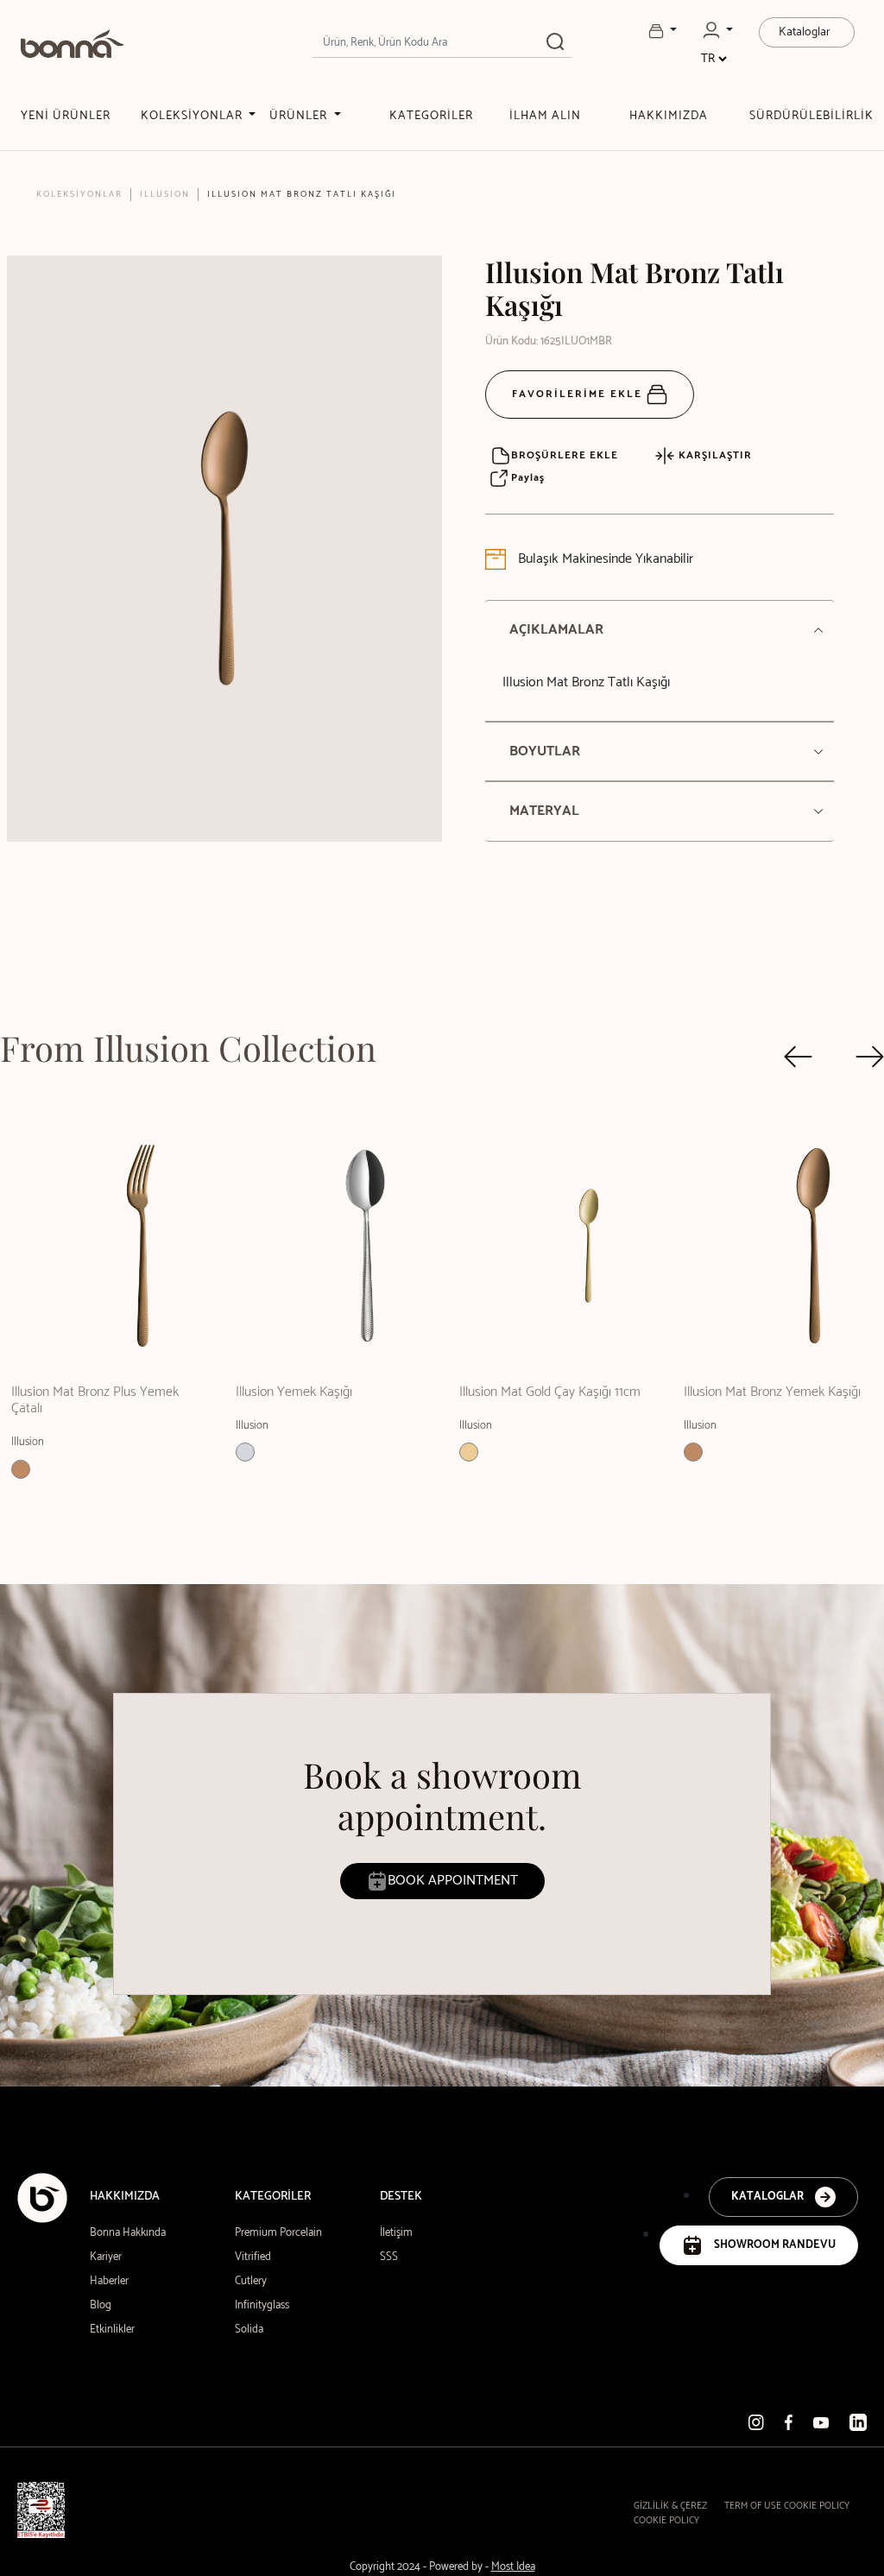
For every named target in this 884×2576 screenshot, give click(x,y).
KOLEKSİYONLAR (193, 116)
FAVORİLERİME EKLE (579, 394)
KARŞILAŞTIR (714, 455)
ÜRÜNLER (300, 116)
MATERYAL (544, 811)
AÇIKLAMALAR (556, 630)
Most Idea (513, 2567)
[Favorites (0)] (663, 31)
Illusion (165, 194)
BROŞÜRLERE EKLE (565, 455)
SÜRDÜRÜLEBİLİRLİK (811, 116)
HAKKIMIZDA (669, 116)
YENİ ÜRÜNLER (66, 116)
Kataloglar (805, 32)
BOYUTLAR (545, 751)
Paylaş (526, 478)
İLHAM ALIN (545, 116)
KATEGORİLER (431, 116)
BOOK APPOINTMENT (453, 1881)
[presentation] (798, 1057)
